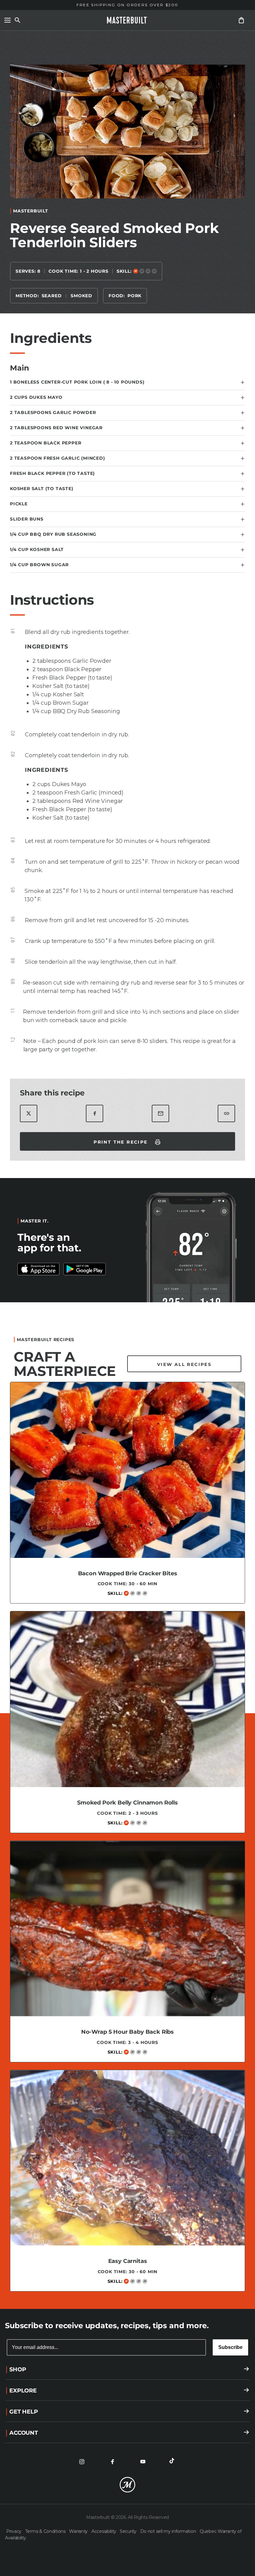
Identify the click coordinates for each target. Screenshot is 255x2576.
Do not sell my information (169, 2531)
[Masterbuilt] (127, 20)
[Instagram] (82, 2462)
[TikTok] (173, 2462)
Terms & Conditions (46, 2531)
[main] (127, 1167)
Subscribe (230, 2347)
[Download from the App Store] (85, 1269)
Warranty (79, 2531)
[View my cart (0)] (241, 20)
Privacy (14, 2531)
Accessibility (104, 2531)
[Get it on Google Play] (39, 1269)
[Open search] (17, 20)
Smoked (81, 296)
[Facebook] (112, 2462)
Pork (134, 296)
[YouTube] (143, 2462)
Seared (52, 296)
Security (129, 2531)
